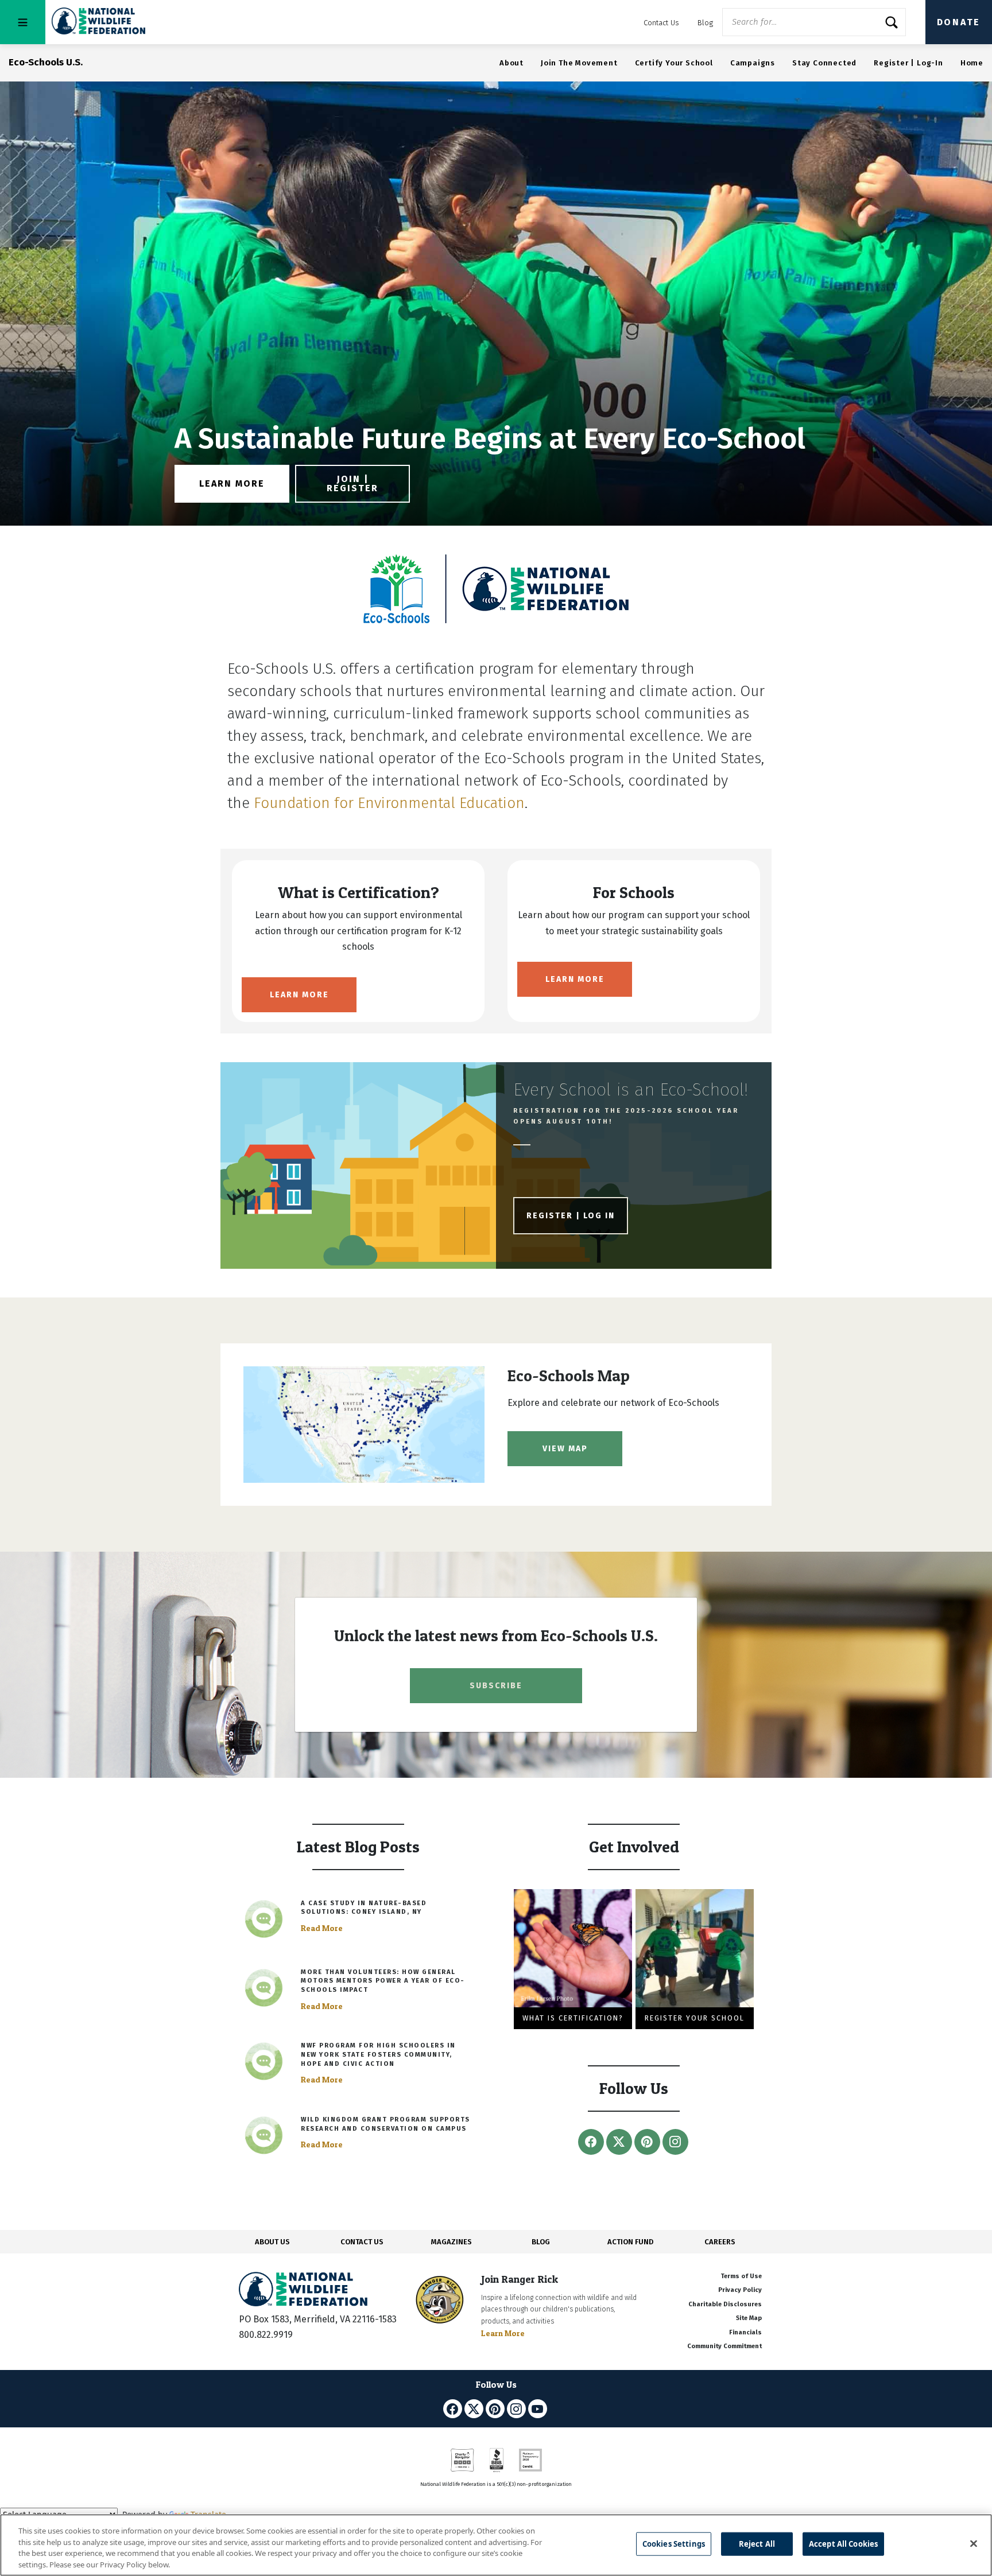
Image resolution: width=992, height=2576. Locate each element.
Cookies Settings (674, 2544)
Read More (322, 1928)
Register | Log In (571, 1216)
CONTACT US (362, 2242)
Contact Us (661, 23)
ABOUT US (272, 2242)
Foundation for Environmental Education (389, 803)
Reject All (757, 2544)
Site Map (749, 2318)
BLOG (541, 2242)
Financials (745, 2332)
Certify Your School (674, 63)
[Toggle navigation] (23, 22)
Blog (705, 23)
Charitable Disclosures (725, 2304)
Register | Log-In (908, 63)
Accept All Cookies (843, 2544)
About (511, 63)
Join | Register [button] (352, 483)
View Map (565, 1449)
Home (972, 63)
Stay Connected (824, 63)
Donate (959, 22)
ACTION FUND (630, 2242)
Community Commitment (724, 2346)
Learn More (299, 995)
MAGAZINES (452, 2242)
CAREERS (720, 2242)
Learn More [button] (232, 483)
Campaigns (753, 63)
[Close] (974, 2543)
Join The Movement (579, 63)
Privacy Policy (740, 2290)
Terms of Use (741, 2276)
